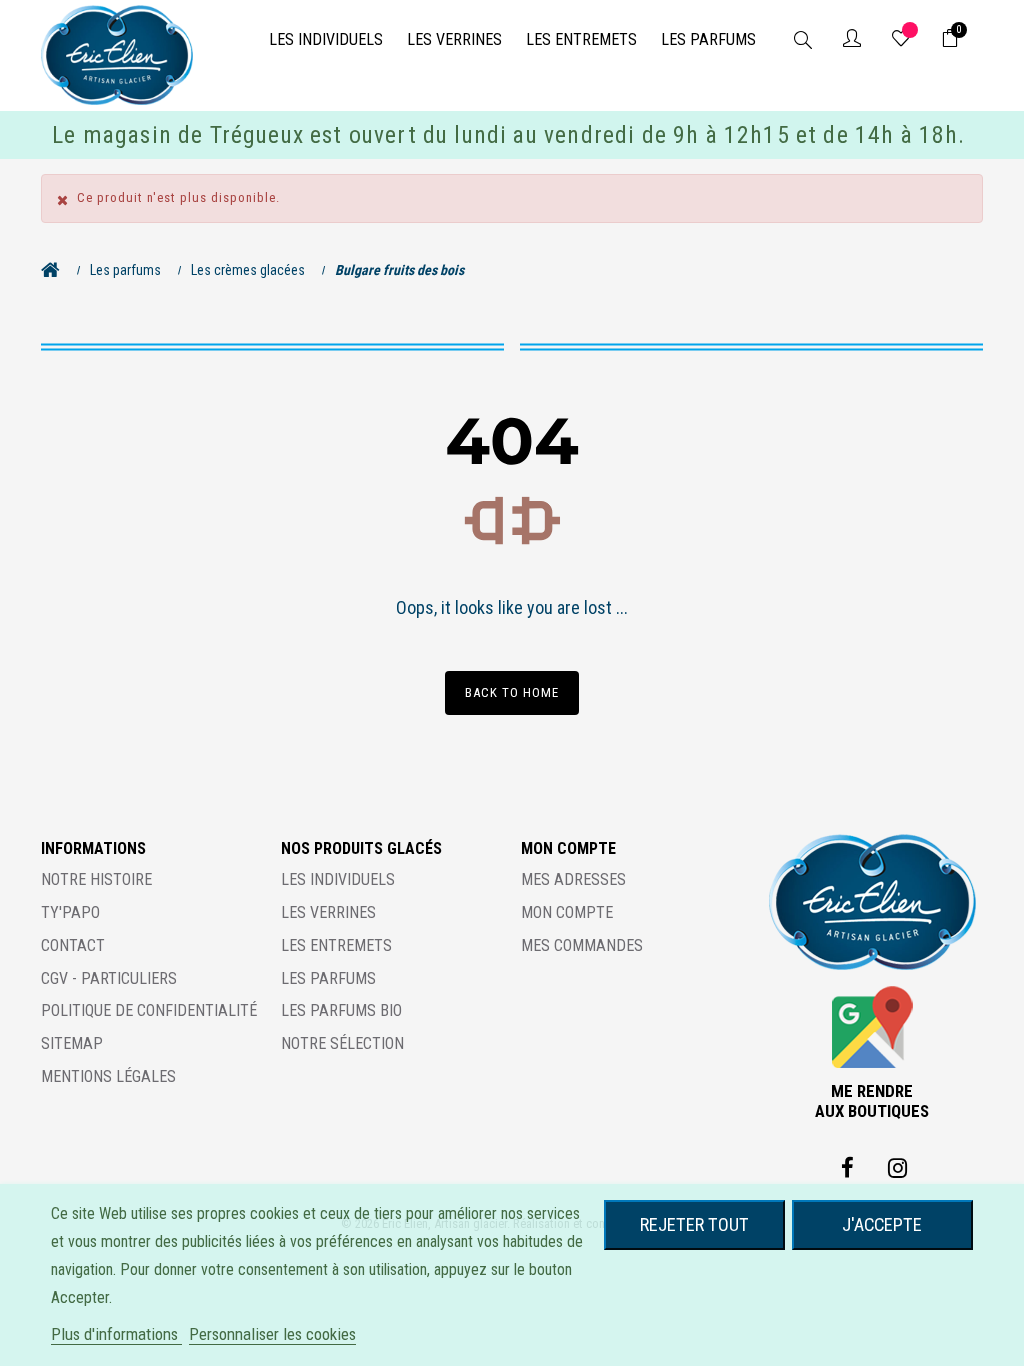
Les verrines (328, 912)
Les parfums (328, 978)
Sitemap (72, 1043)
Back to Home (512, 692)
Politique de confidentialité (149, 1010)
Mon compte (567, 912)
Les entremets (336, 945)
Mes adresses (573, 879)
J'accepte (882, 1224)
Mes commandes (582, 945)
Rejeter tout (694, 1224)
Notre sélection (342, 1043)
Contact (73, 945)
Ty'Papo (70, 912)
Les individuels (338, 879)
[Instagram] (897, 1168)
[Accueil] (55, 270)
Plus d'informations (116, 1334)
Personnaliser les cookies (272, 1334)
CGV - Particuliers (109, 978)
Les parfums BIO (341, 1010)
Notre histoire (96, 879)
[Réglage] (852, 40)
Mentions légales (108, 1076)
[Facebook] (847, 1168)
